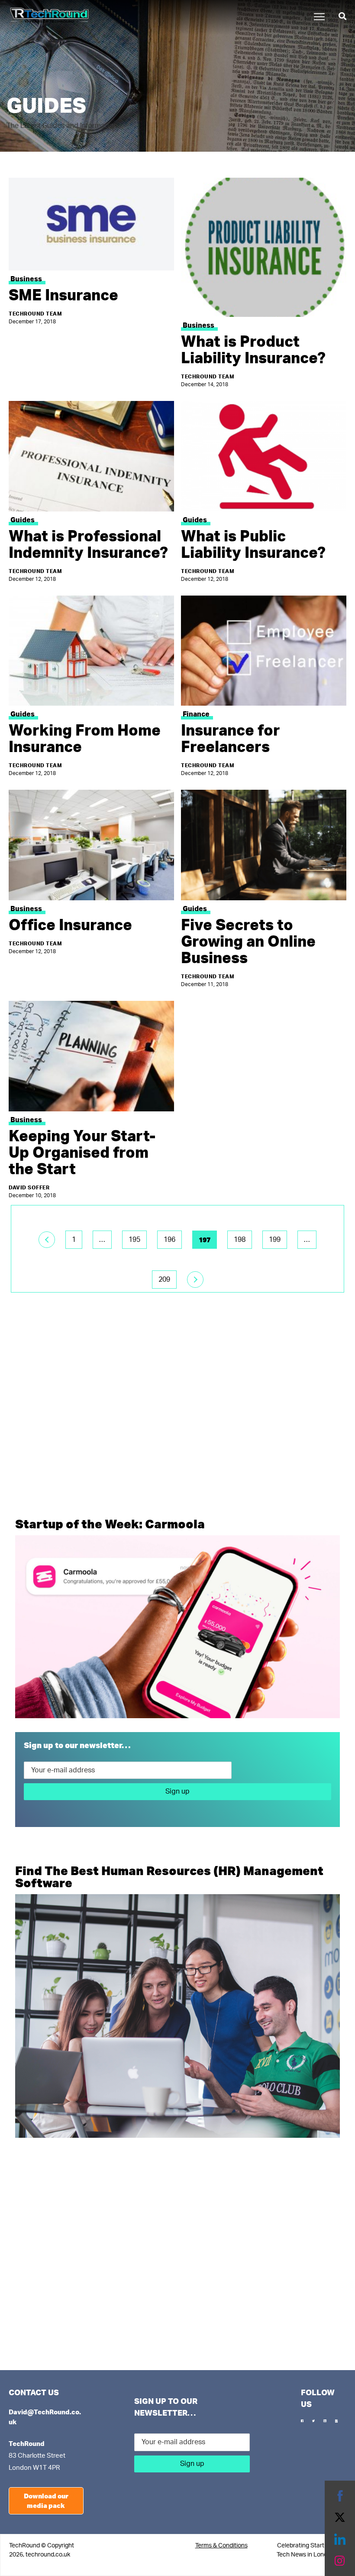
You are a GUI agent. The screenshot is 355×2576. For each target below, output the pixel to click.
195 (134, 1240)
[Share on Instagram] (340, 2561)
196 (169, 1240)
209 (164, 1280)
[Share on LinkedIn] (340, 2539)
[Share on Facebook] (340, 2496)
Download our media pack (46, 2501)
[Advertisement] (177, 1423)
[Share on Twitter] (340, 2517)
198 (240, 1240)
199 (275, 1240)
